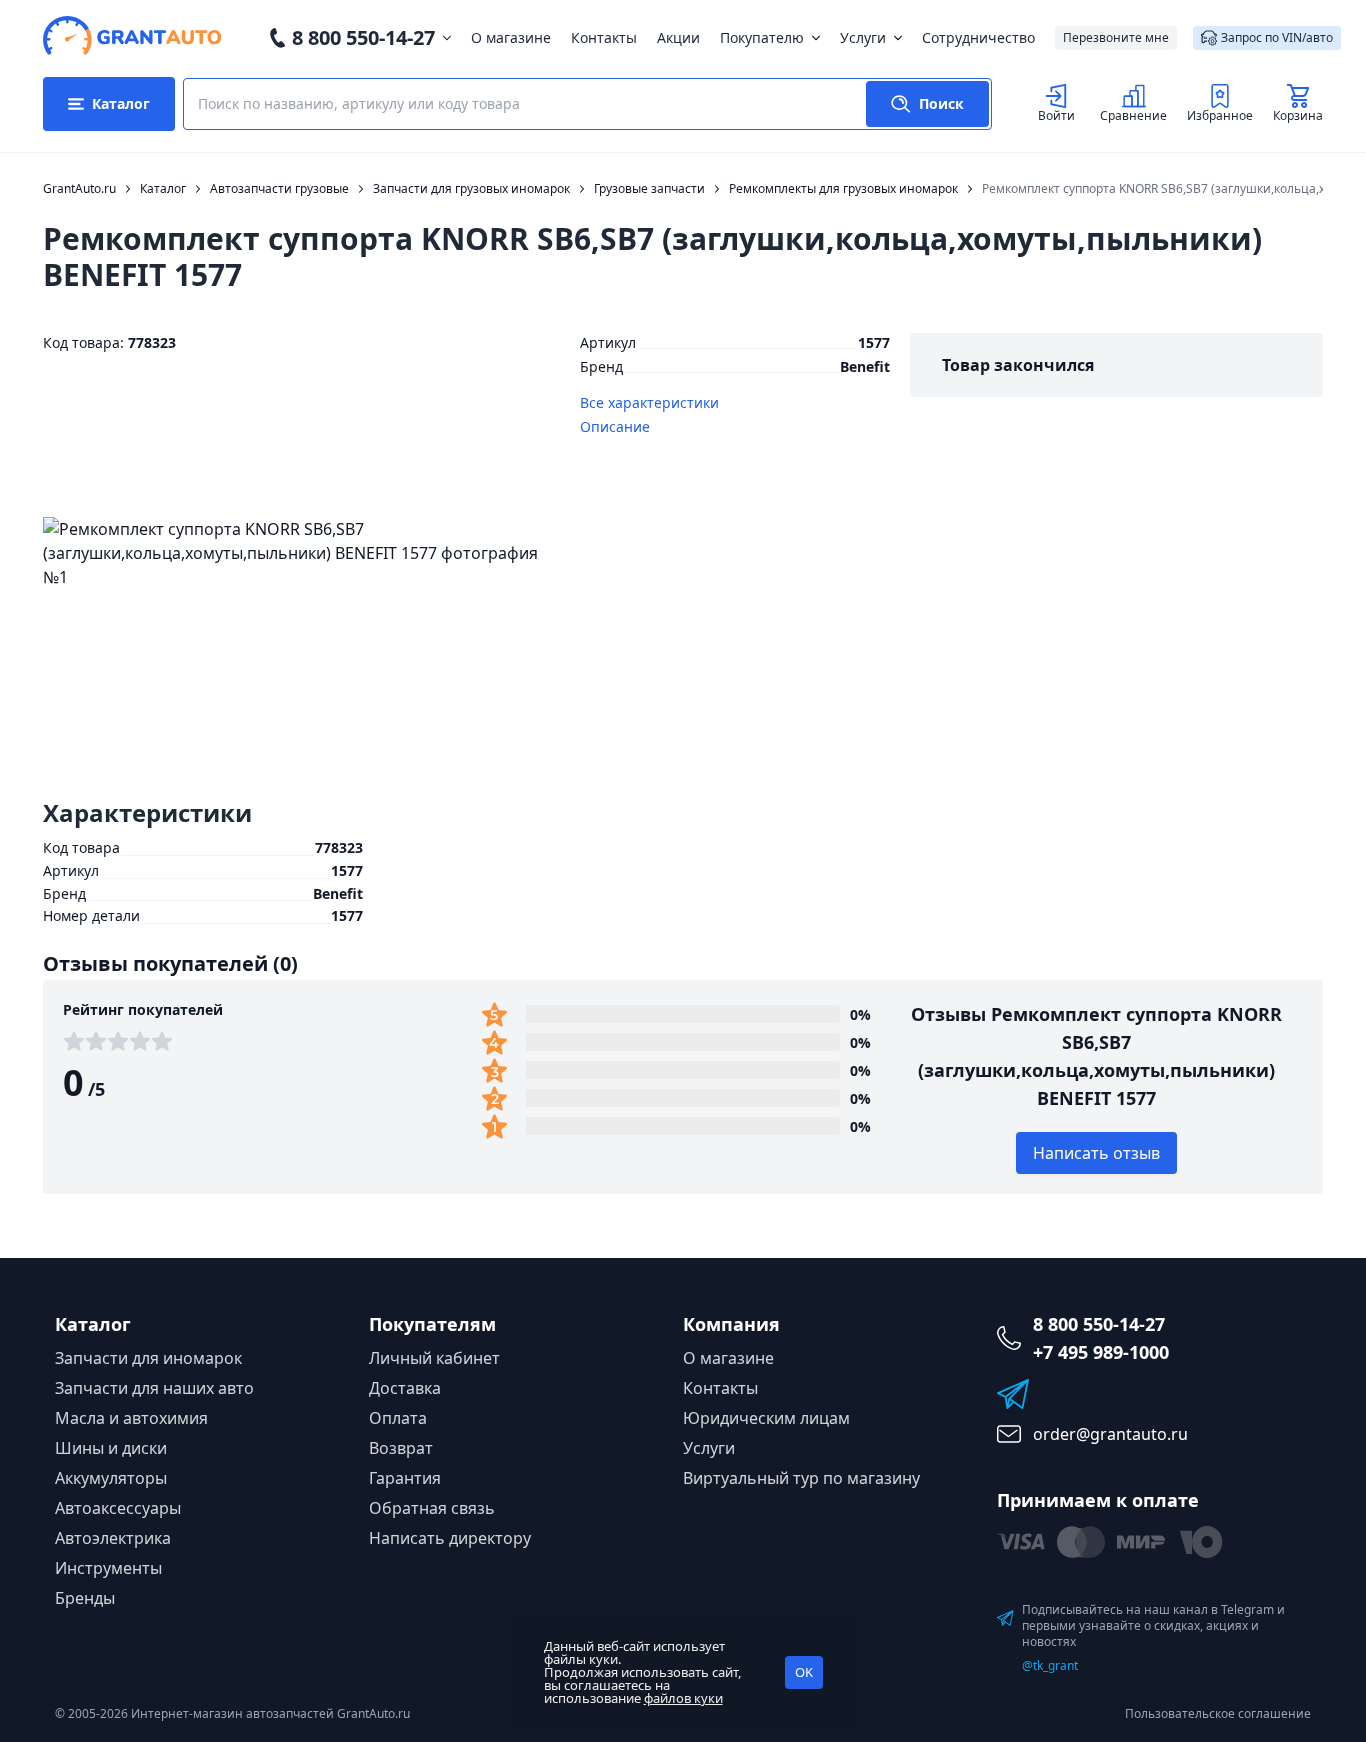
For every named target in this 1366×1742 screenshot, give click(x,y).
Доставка (405, 1388)
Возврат (401, 1448)
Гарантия (405, 1478)
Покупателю (762, 37)
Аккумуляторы (111, 1478)
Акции (678, 37)
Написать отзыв (1096, 1153)
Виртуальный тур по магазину (801, 1478)
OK (804, 1672)
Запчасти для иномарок (148, 1358)
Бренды (85, 1598)
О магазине (511, 37)
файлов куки (683, 1698)
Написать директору (450, 1538)
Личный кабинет (434, 1358)
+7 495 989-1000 (1101, 1352)
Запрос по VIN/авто (1277, 37)
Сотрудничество (978, 37)
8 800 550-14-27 (363, 37)
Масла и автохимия (131, 1418)
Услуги (863, 37)
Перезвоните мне (1116, 37)
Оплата (398, 1418)
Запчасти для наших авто (154, 1388)
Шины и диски (111, 1448)
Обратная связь (432, 1508)
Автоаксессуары (118, 1508)
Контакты (604, 37)
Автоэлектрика (113, 1538)
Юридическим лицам (766, 1418)
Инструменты (108, 1568)
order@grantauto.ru (1110, 1434)
